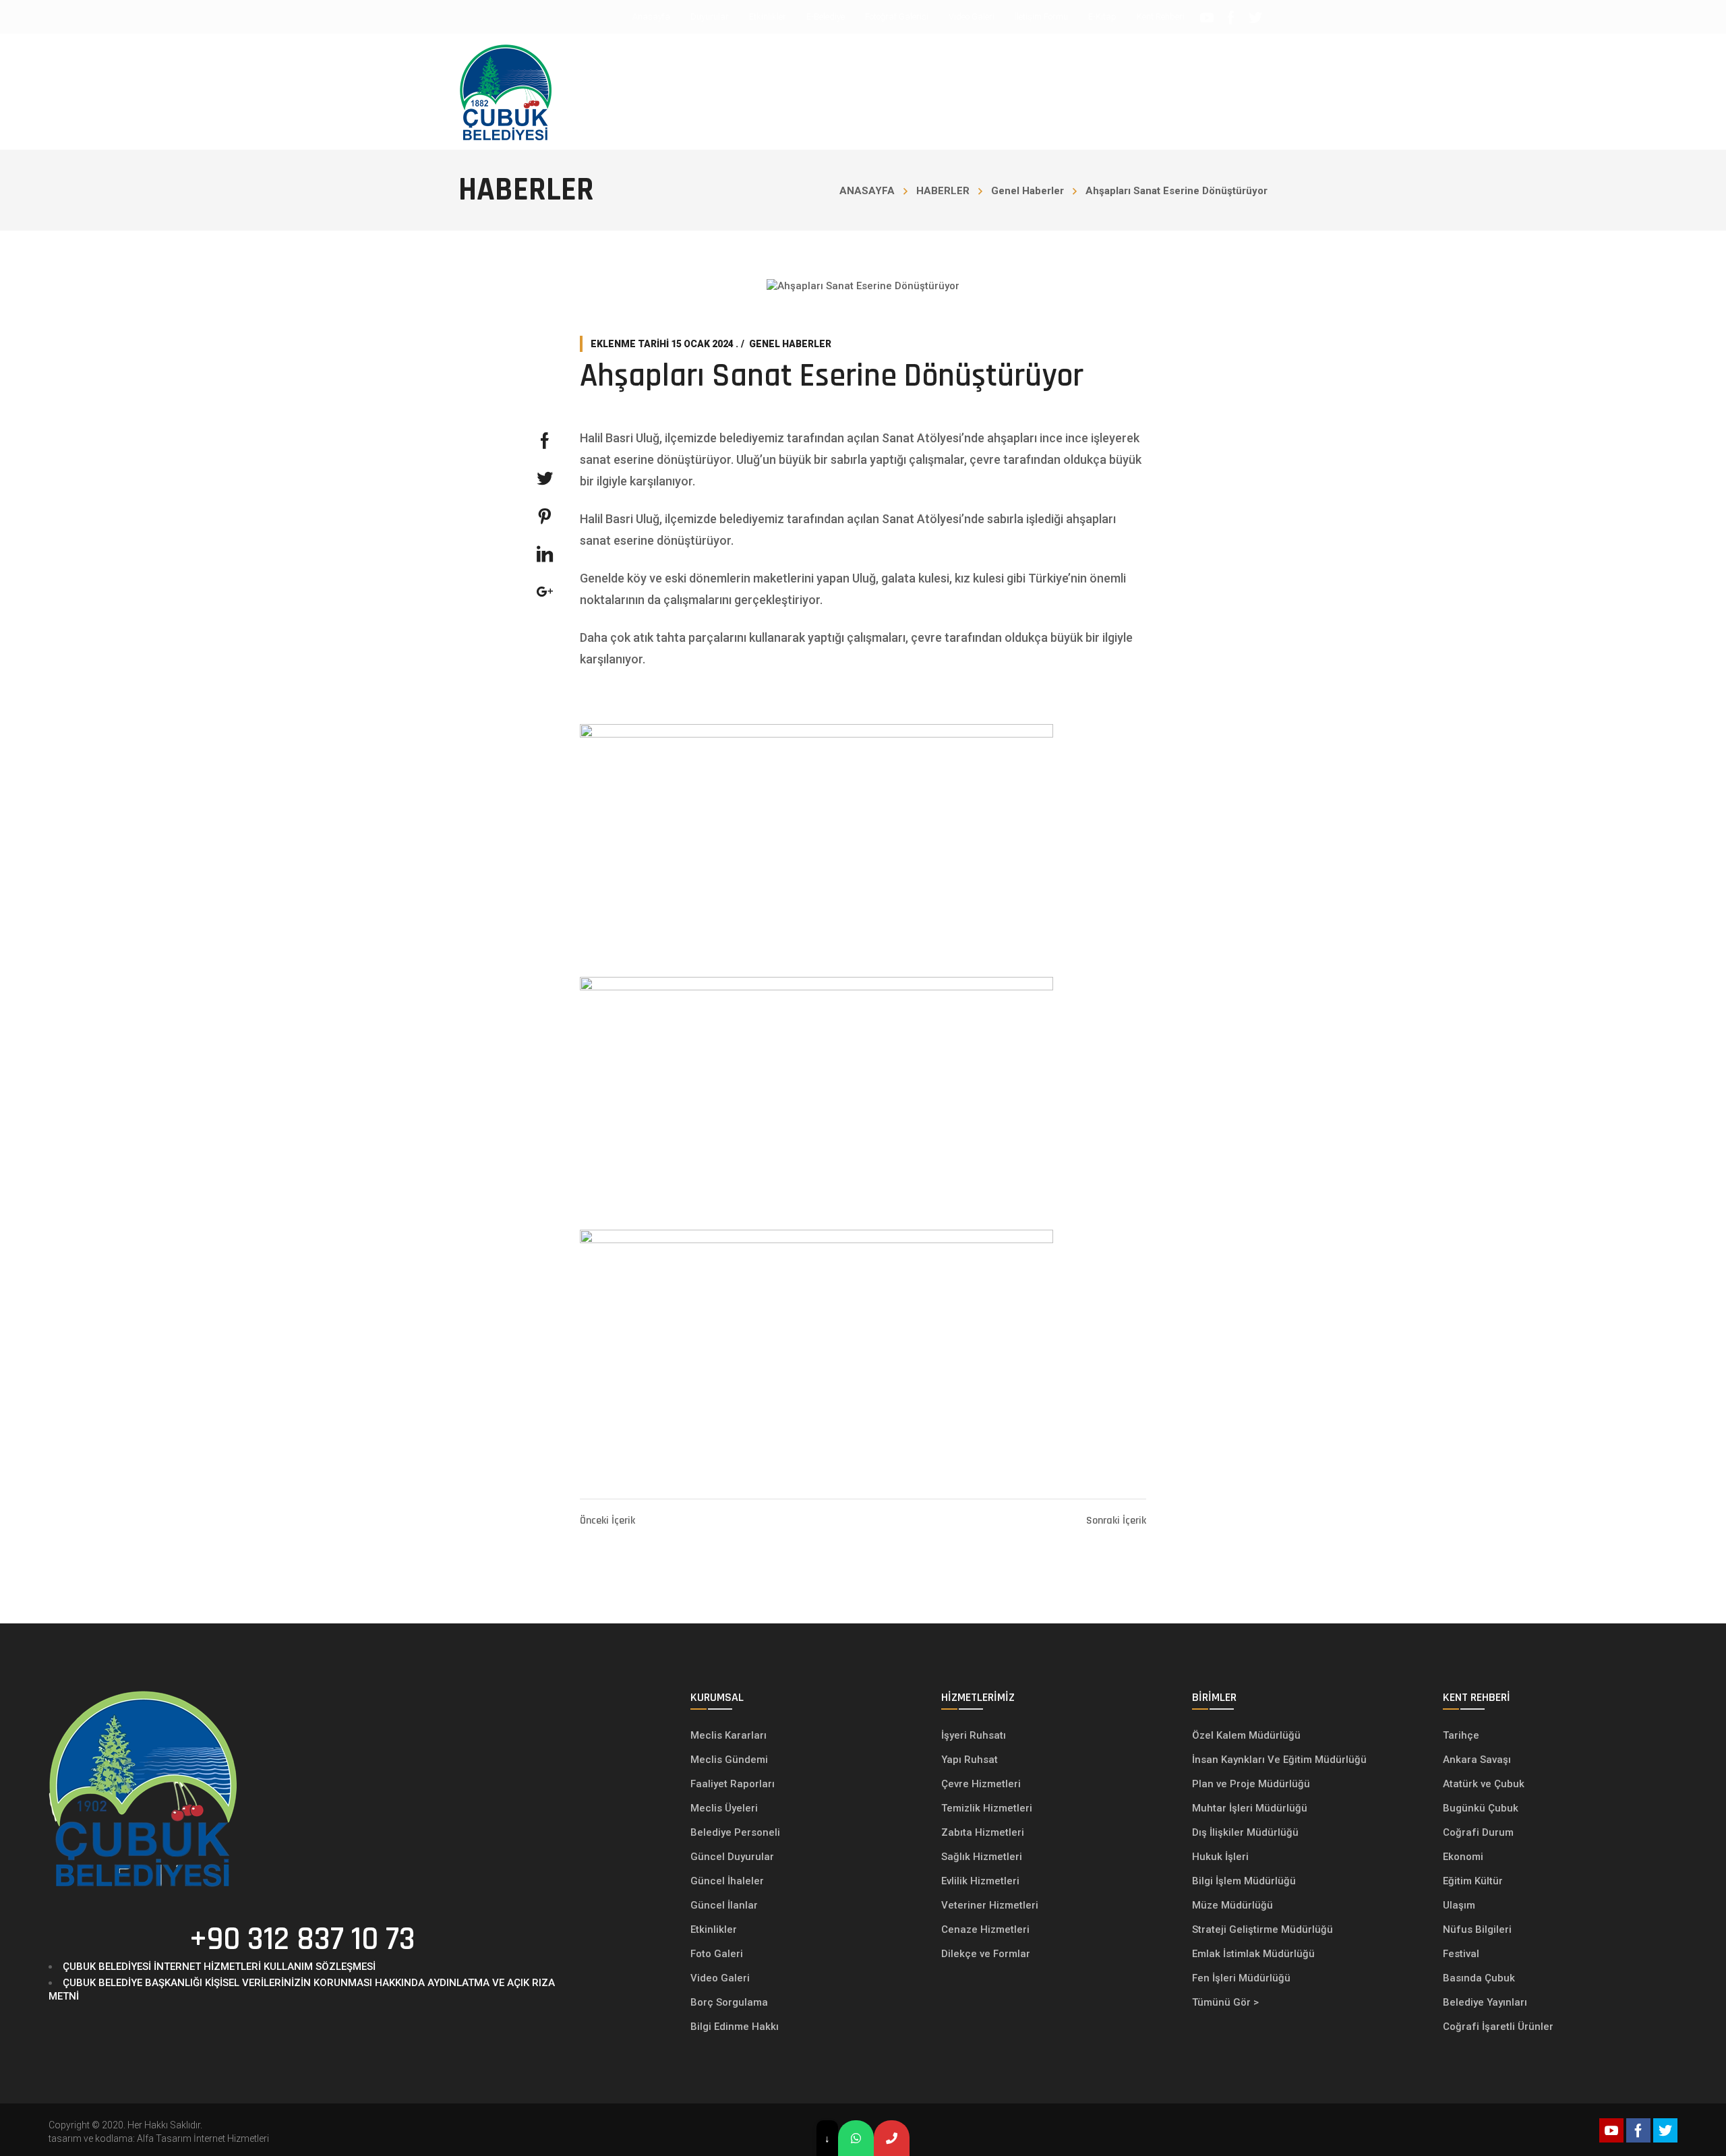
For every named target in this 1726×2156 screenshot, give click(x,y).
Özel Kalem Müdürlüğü (1248, 1735)
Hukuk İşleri (1222, 1857)
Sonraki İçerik (1116, 1521)
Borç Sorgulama (729, 2002)
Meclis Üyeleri (724, 1808)
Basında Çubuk (1479, 1978)
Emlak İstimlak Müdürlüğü (1255, 1954)
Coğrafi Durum (1478, 1832)
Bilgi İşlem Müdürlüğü (1245, 1881)
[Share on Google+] (545, 592)
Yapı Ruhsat (970, 1760)
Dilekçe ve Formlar (986, 1954)
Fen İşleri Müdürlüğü (1241, 1978)
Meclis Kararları (728, 1735)
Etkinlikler (714, 1929)
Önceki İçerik (607, 1521)
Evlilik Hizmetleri (980, 1881)
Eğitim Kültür (1473, 1881)
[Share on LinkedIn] (545, 554)
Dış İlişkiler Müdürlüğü (1245, 1832)
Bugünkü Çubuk (1481, 1808)
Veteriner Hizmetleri (990, 1905)
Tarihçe (1461, 1735)
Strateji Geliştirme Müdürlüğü (1264, 1929)
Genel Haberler (1028, 191)
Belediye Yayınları (1485, 2002)
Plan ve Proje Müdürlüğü (1252, 1784)
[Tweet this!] (545, 479)
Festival (1461, 1954)
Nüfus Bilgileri (1477, 1929)
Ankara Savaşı (1477, 1760)
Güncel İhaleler (727, 1881)
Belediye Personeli (735, 1832)
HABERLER (943, 191)
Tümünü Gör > (1225, 2002)
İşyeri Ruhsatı (974, 1735)
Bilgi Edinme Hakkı (735, 2027)
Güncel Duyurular (732, 1857)
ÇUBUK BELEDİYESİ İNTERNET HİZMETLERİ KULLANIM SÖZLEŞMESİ (219, 1967)
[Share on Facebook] (545, 441)
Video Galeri (720, 1978)
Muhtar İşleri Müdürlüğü (1251, 1808)
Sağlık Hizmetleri (982, 1857)
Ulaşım (1459, 1905)
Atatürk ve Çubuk (1484, 1784)
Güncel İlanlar (724, 1905)
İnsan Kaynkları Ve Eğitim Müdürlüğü (1279, 1760)
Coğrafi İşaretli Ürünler (1498, 2027)
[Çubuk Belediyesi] (506, 92)
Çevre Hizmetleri (981, 1784)
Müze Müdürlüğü (1234, 1905)
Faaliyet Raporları (733, 1784)
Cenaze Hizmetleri (985, 1929)
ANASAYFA (867, 191)
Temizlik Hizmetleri (987, 1808)
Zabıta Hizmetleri (983, 1832)
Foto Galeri (717, 1954)
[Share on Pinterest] (545, 516)
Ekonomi (1463, 1857)
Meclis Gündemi (729, 1760)
